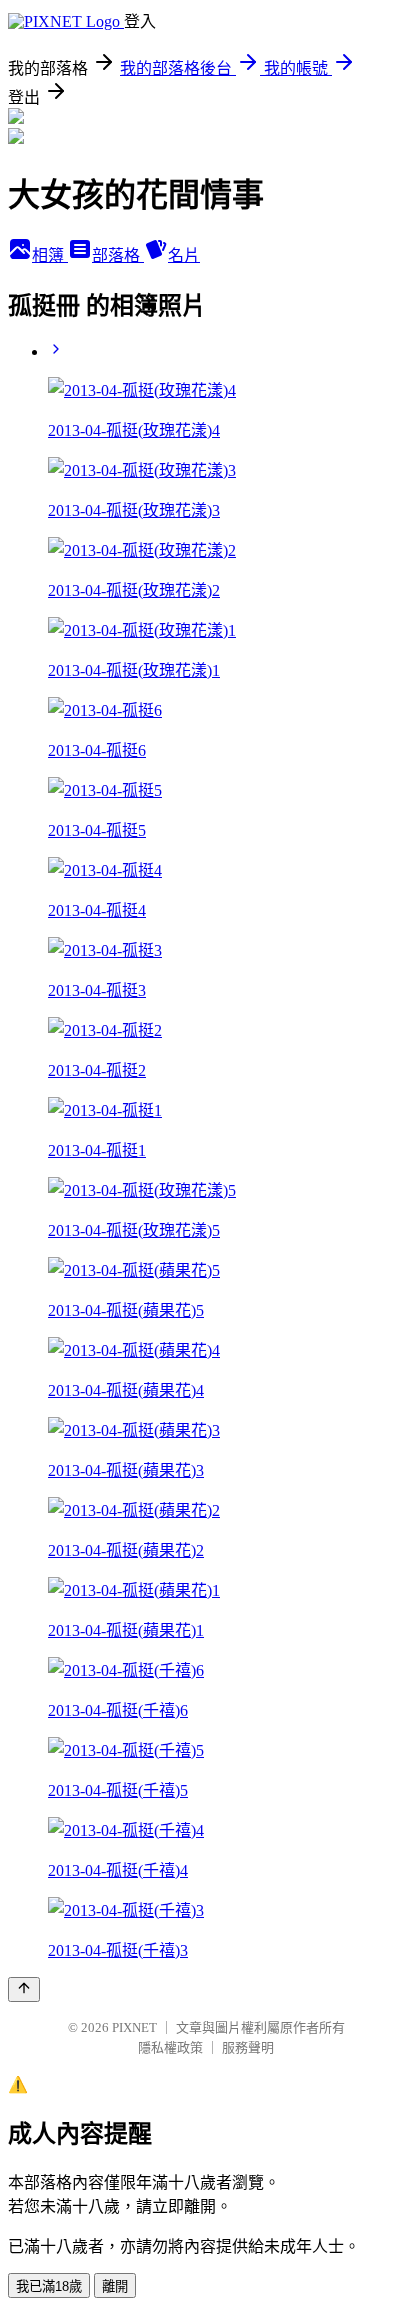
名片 (184, 255)
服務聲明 (248, 2047)
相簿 (50, 255)
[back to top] (24, 1989)
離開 (115, 2286)
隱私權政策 (170, 2047)
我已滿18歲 (49, 2286)
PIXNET (134, 2027)
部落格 (118, 255)
